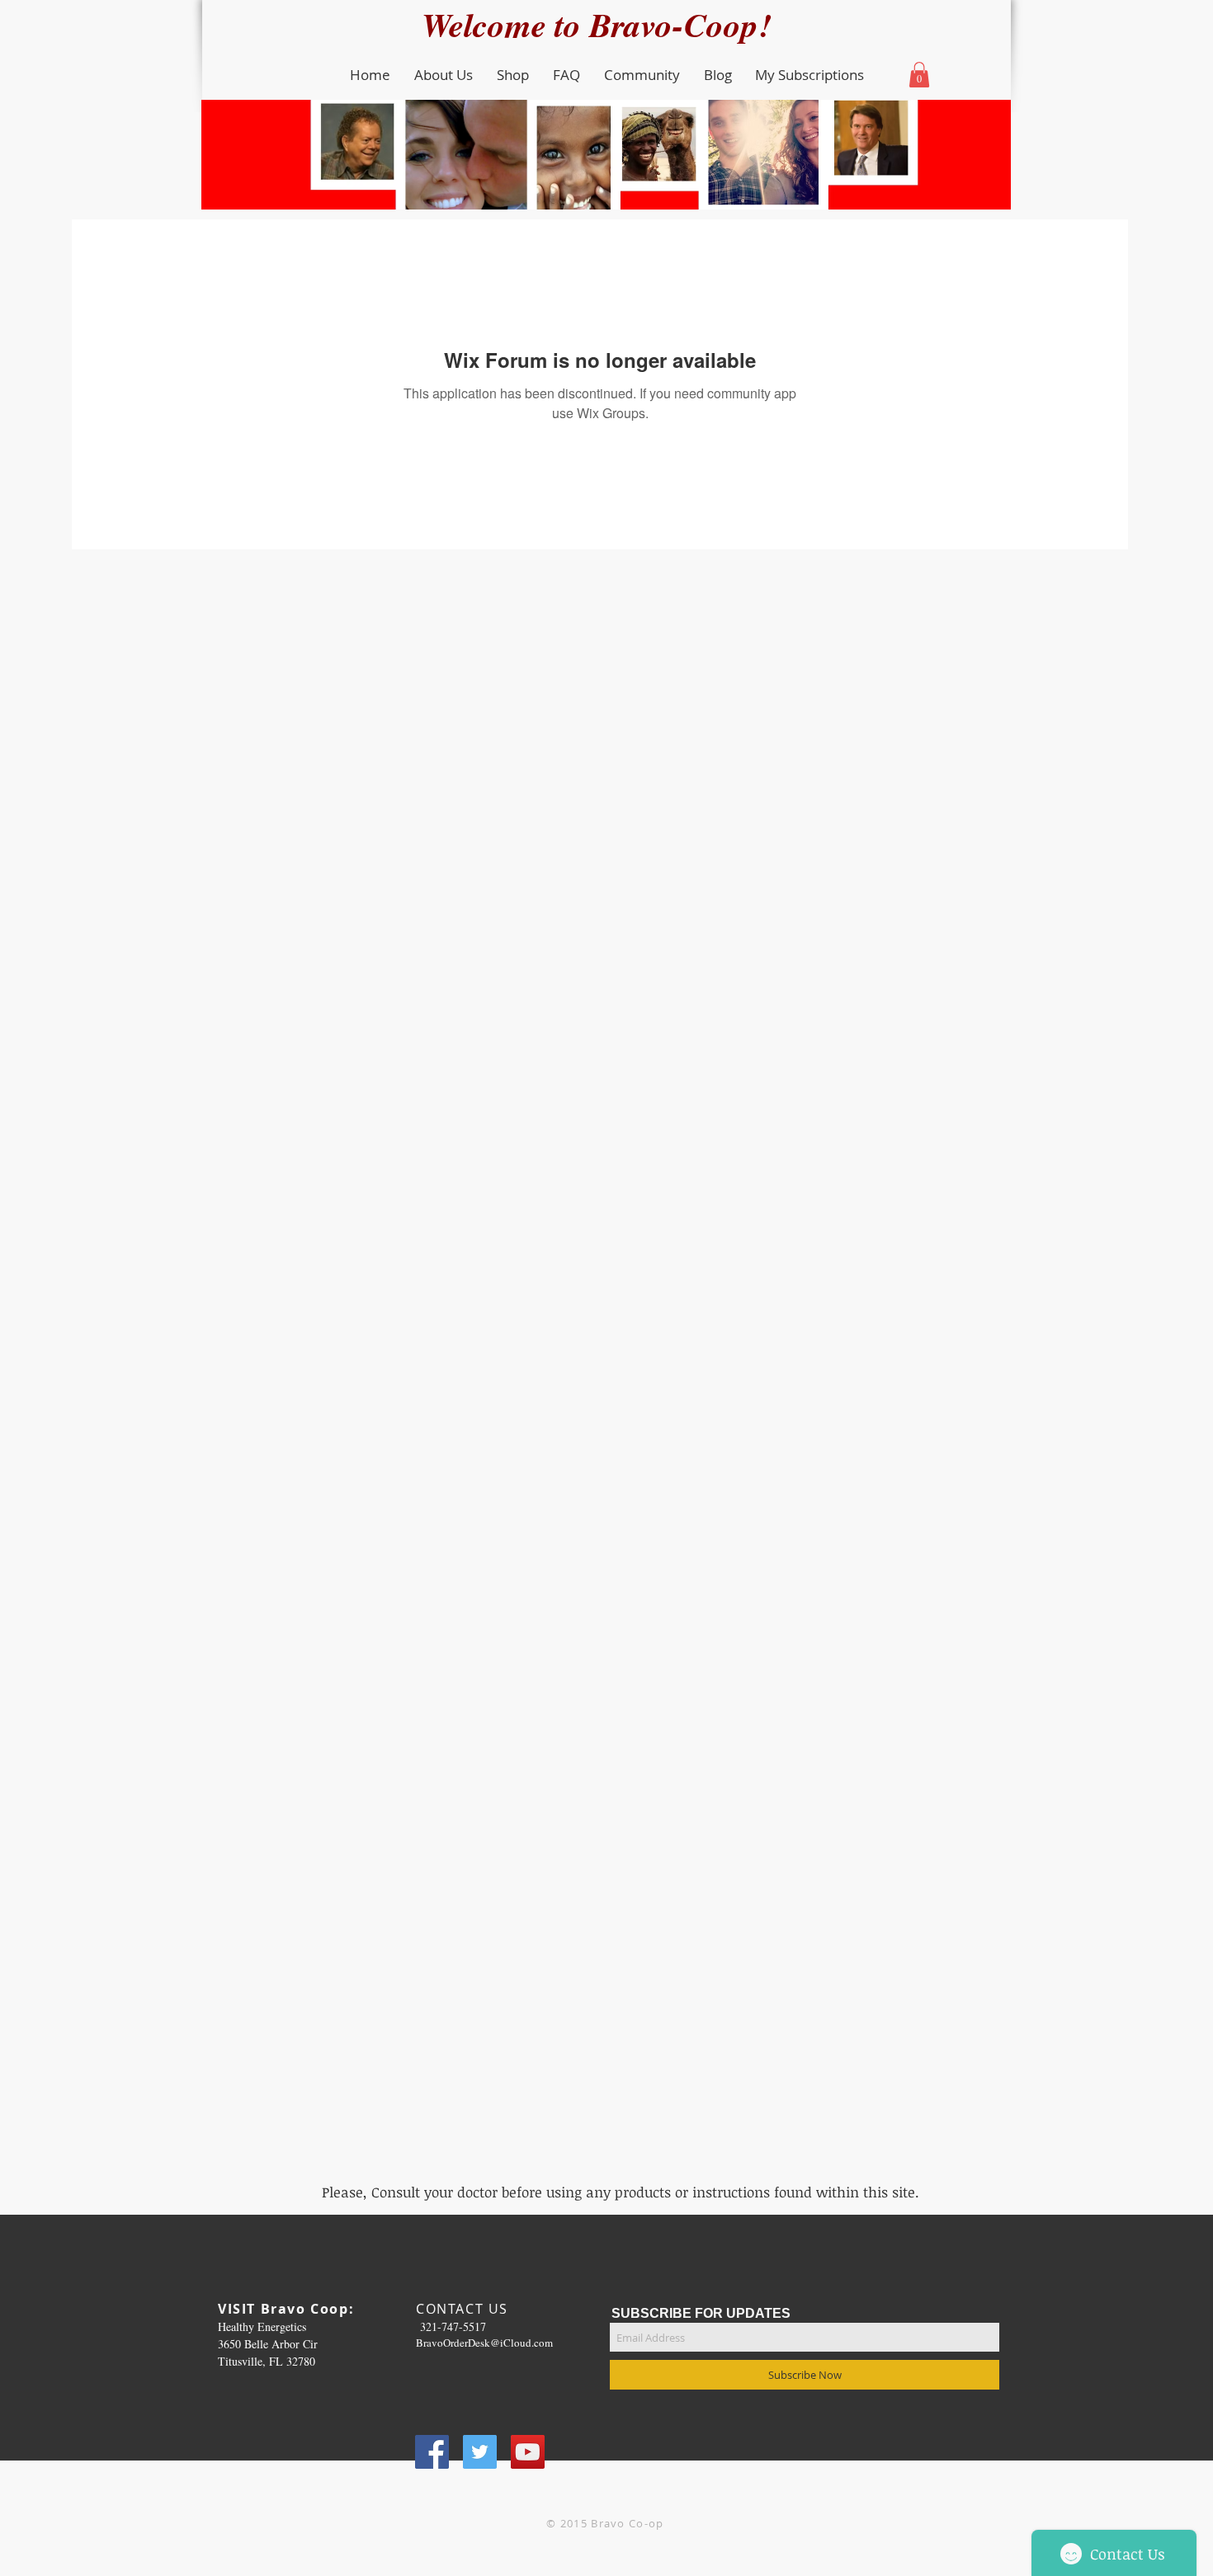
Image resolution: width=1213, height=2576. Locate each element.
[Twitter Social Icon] (480, 2452)
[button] (443, 75)
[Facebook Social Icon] (432, 2452)
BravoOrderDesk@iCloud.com (484, 2343)
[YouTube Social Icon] (528, 2452)
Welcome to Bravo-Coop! (606, 24)
